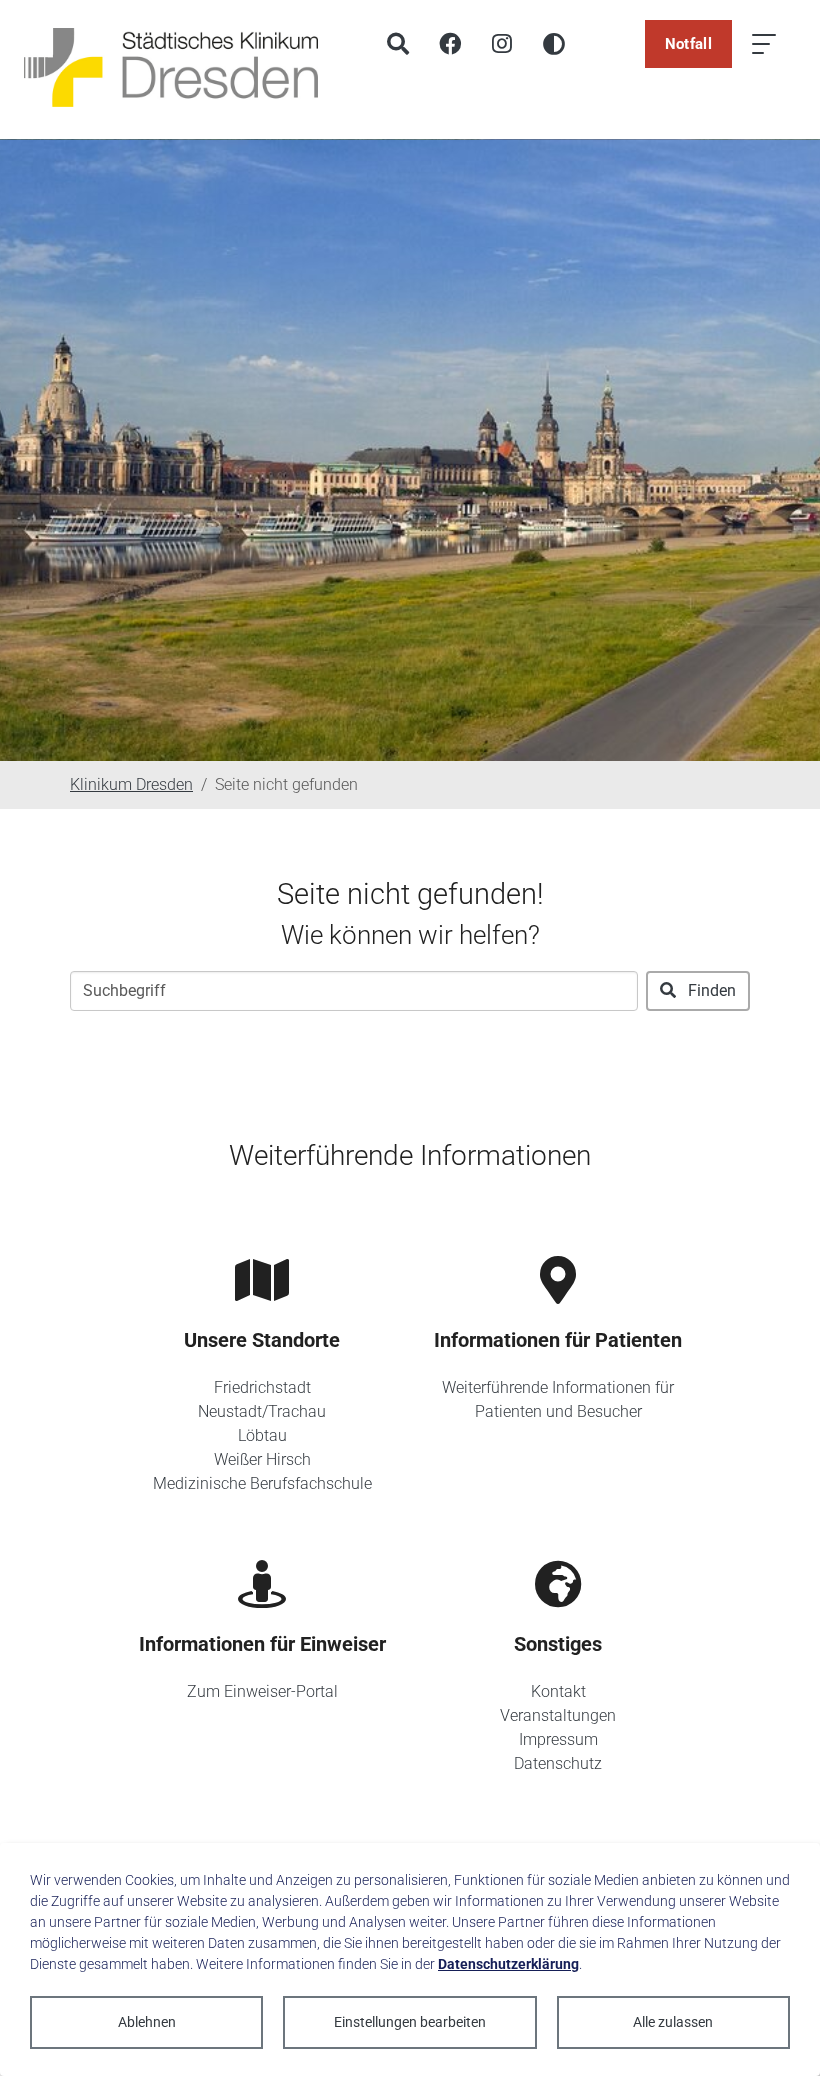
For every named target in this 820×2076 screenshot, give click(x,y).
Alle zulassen (673, 2022)
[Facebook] (450, 44)
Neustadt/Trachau (262, 1411)
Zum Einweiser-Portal (262, 1691)
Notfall (688, 44)
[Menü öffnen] (764, 44)
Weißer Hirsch (262, 1459)
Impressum (558, 1739)
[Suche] (398, 44)
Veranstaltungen (558, 1715)
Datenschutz (558, 1763)
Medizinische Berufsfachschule (262, 1483)
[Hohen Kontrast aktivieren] (554, 44)
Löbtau (262, 1435)
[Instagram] (502, 44)
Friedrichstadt (262, 1387)
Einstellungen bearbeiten (410, 2022)
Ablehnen (147, 2022)
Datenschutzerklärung (508, 1964)
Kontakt (558, 1691)
